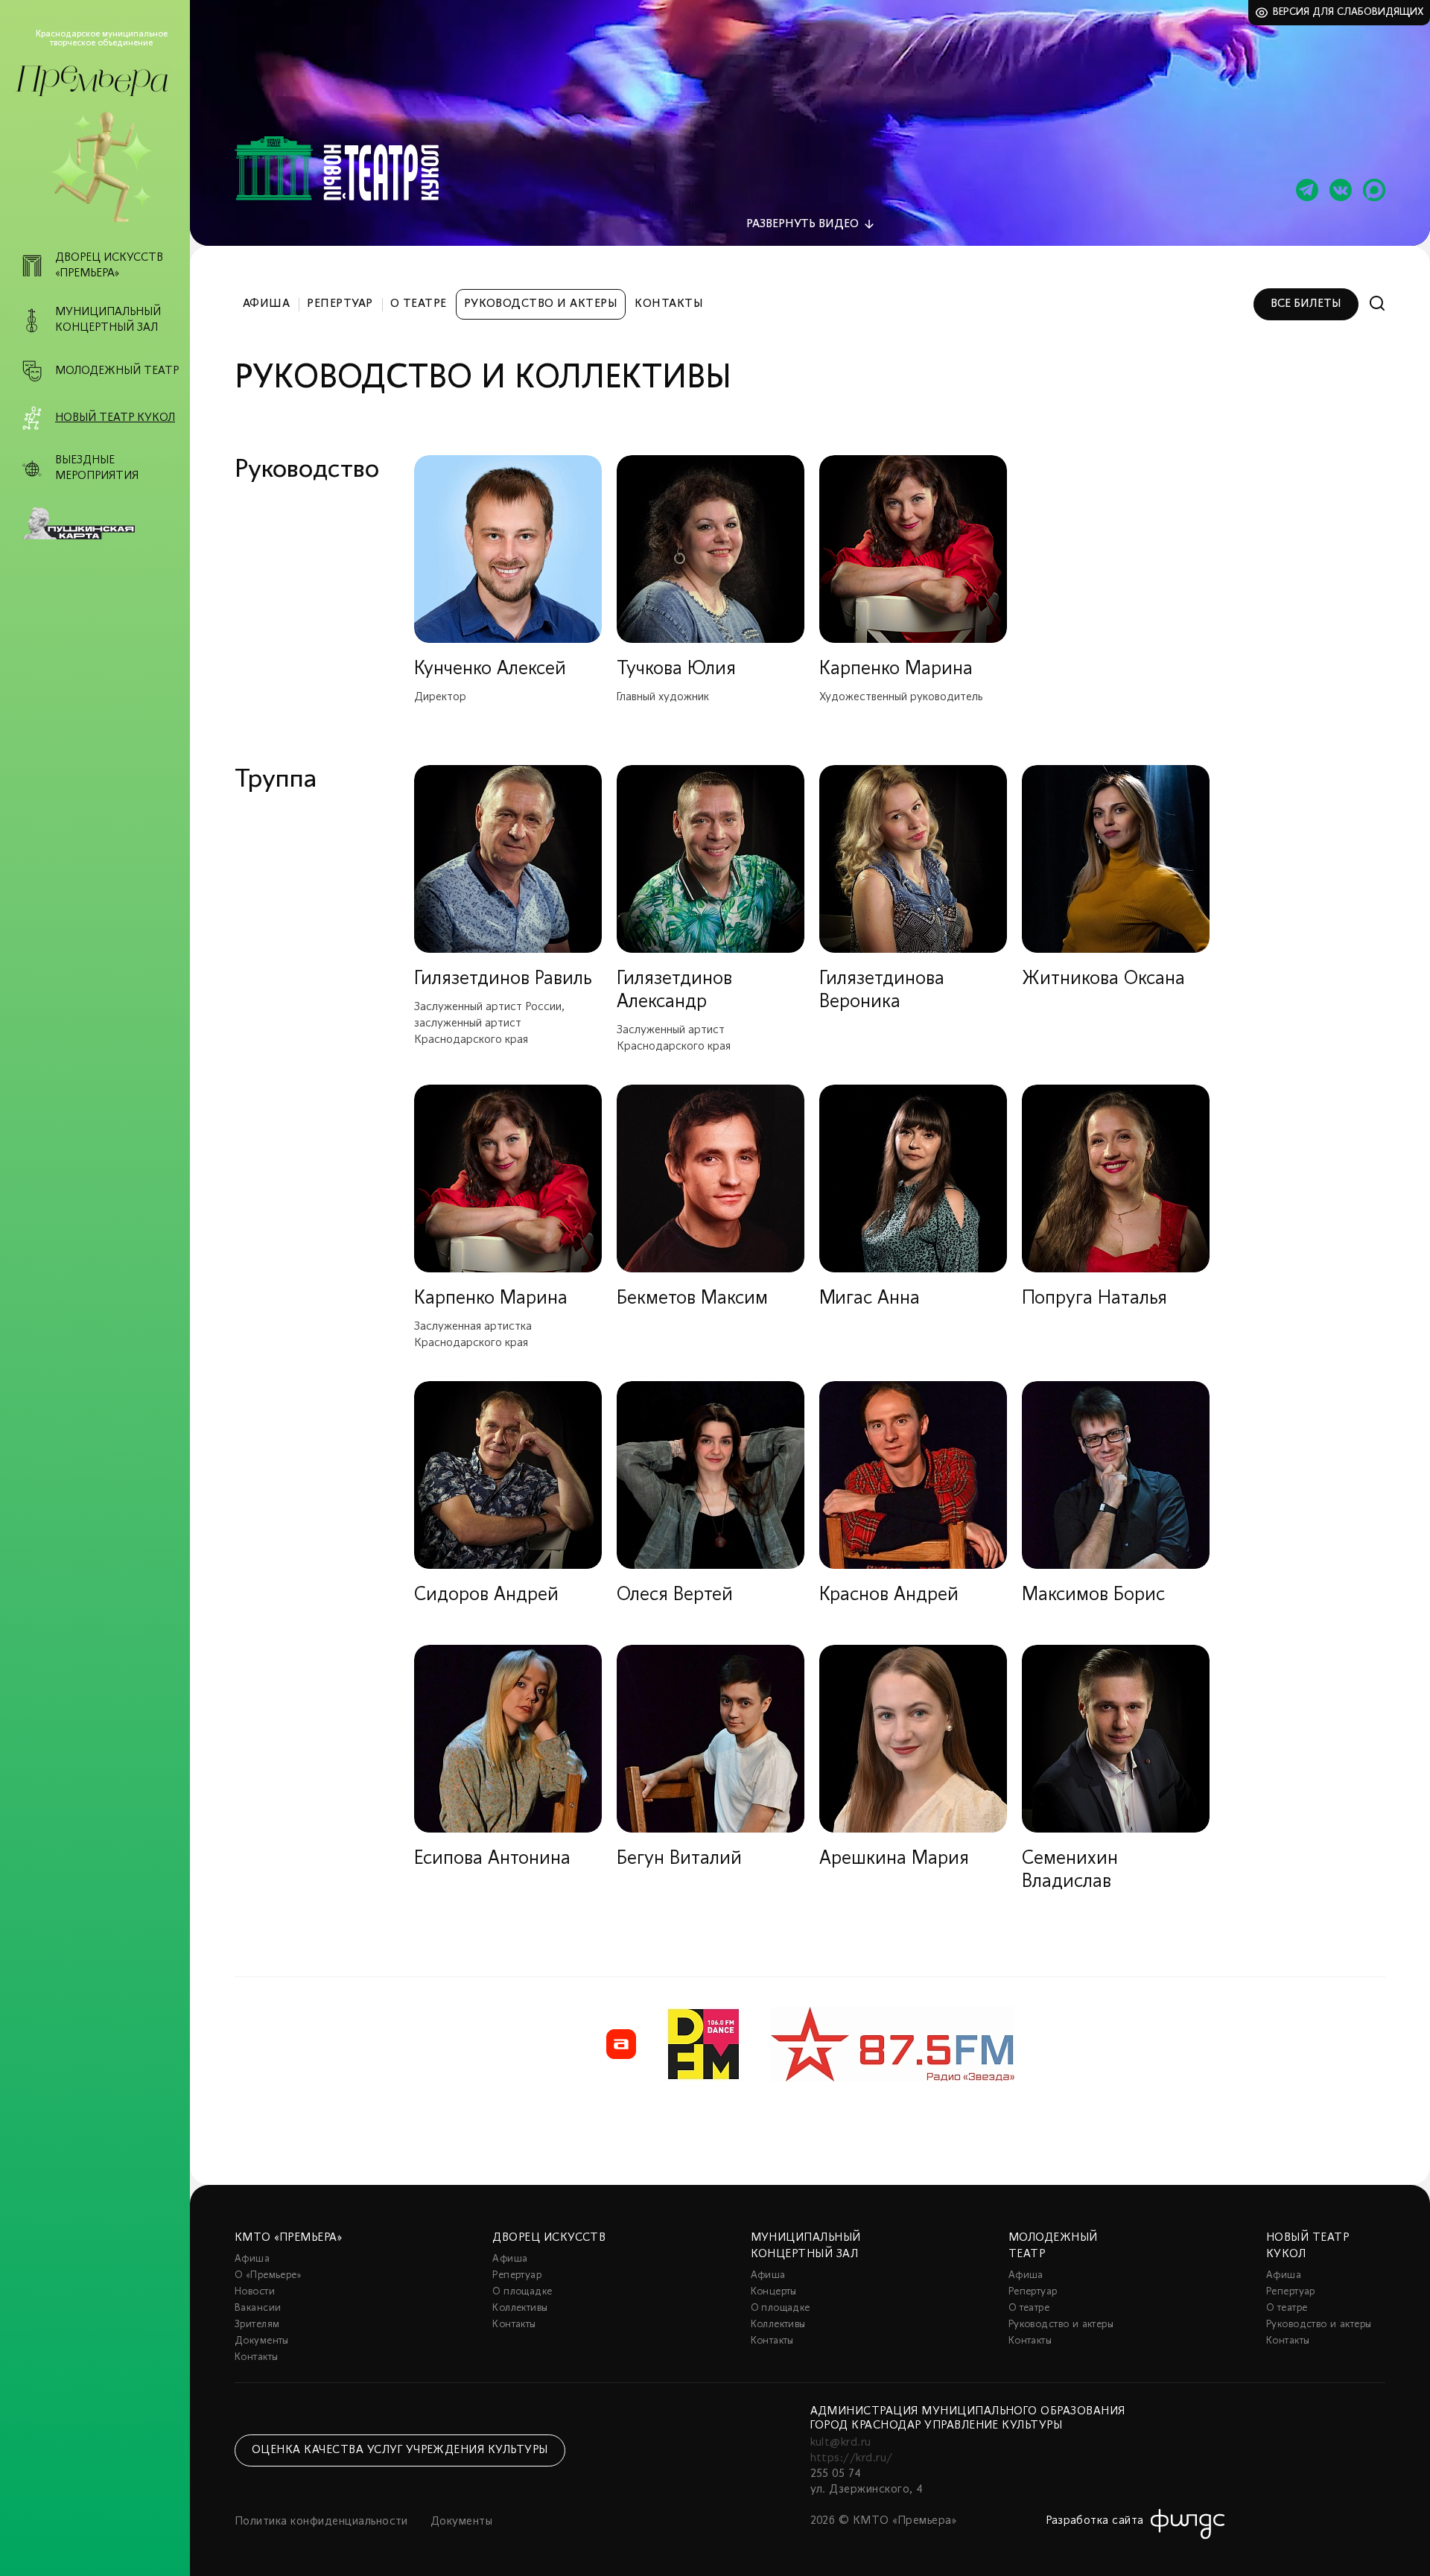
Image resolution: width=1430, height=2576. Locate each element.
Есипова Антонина (492, 1859)
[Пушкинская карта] (103, 524)
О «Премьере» (268, 2275)
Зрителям (257, 2325)
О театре (419, 304)
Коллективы (520, 2308)
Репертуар (340, 304)
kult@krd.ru (841, 2443)
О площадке (522, 2292)
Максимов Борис (1093, 1595)
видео (803, 224)
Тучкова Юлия (676, 669)
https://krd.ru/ (852, 2458)
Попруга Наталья (1094, 1299)
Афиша (266, 304)
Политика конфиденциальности (321, 2522)
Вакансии (258, 2308)
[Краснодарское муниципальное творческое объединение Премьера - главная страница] (92, 81)
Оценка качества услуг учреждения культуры (400, 2450)
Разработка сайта (1095, 2521)
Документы (262, 2341)
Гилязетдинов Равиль (503, 979)
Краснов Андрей (889, 1595)
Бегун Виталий (679, 1859)
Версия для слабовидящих (1348, 12)
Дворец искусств (549, 2238)
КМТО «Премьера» (288, 2238)
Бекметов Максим (692, 1299)
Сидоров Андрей (486, 1595)
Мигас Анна (870, 1299)
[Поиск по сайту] (1377, 304)
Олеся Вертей (675, 1595)
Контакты (669, 304)
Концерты (774, 2292)
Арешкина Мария (894, 1859)
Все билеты (1306, 304)
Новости (255, 2292)
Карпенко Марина (896, 669)
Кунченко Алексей (490, 669)
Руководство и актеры (541, 304)
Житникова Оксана (1103, 979)
